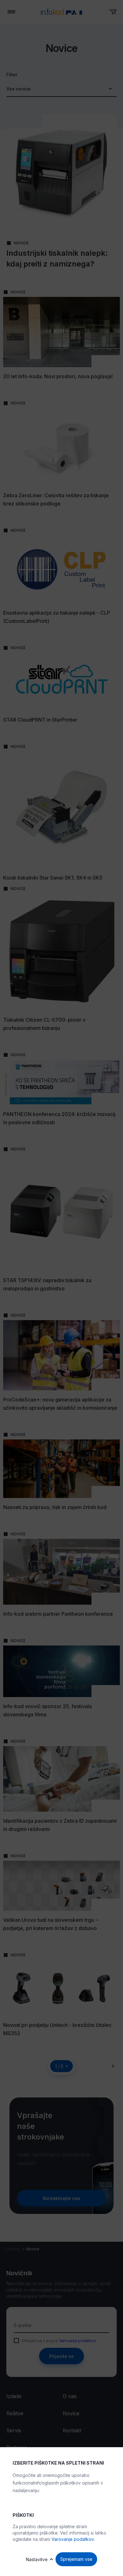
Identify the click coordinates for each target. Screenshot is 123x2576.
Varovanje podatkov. (73, 2539)
